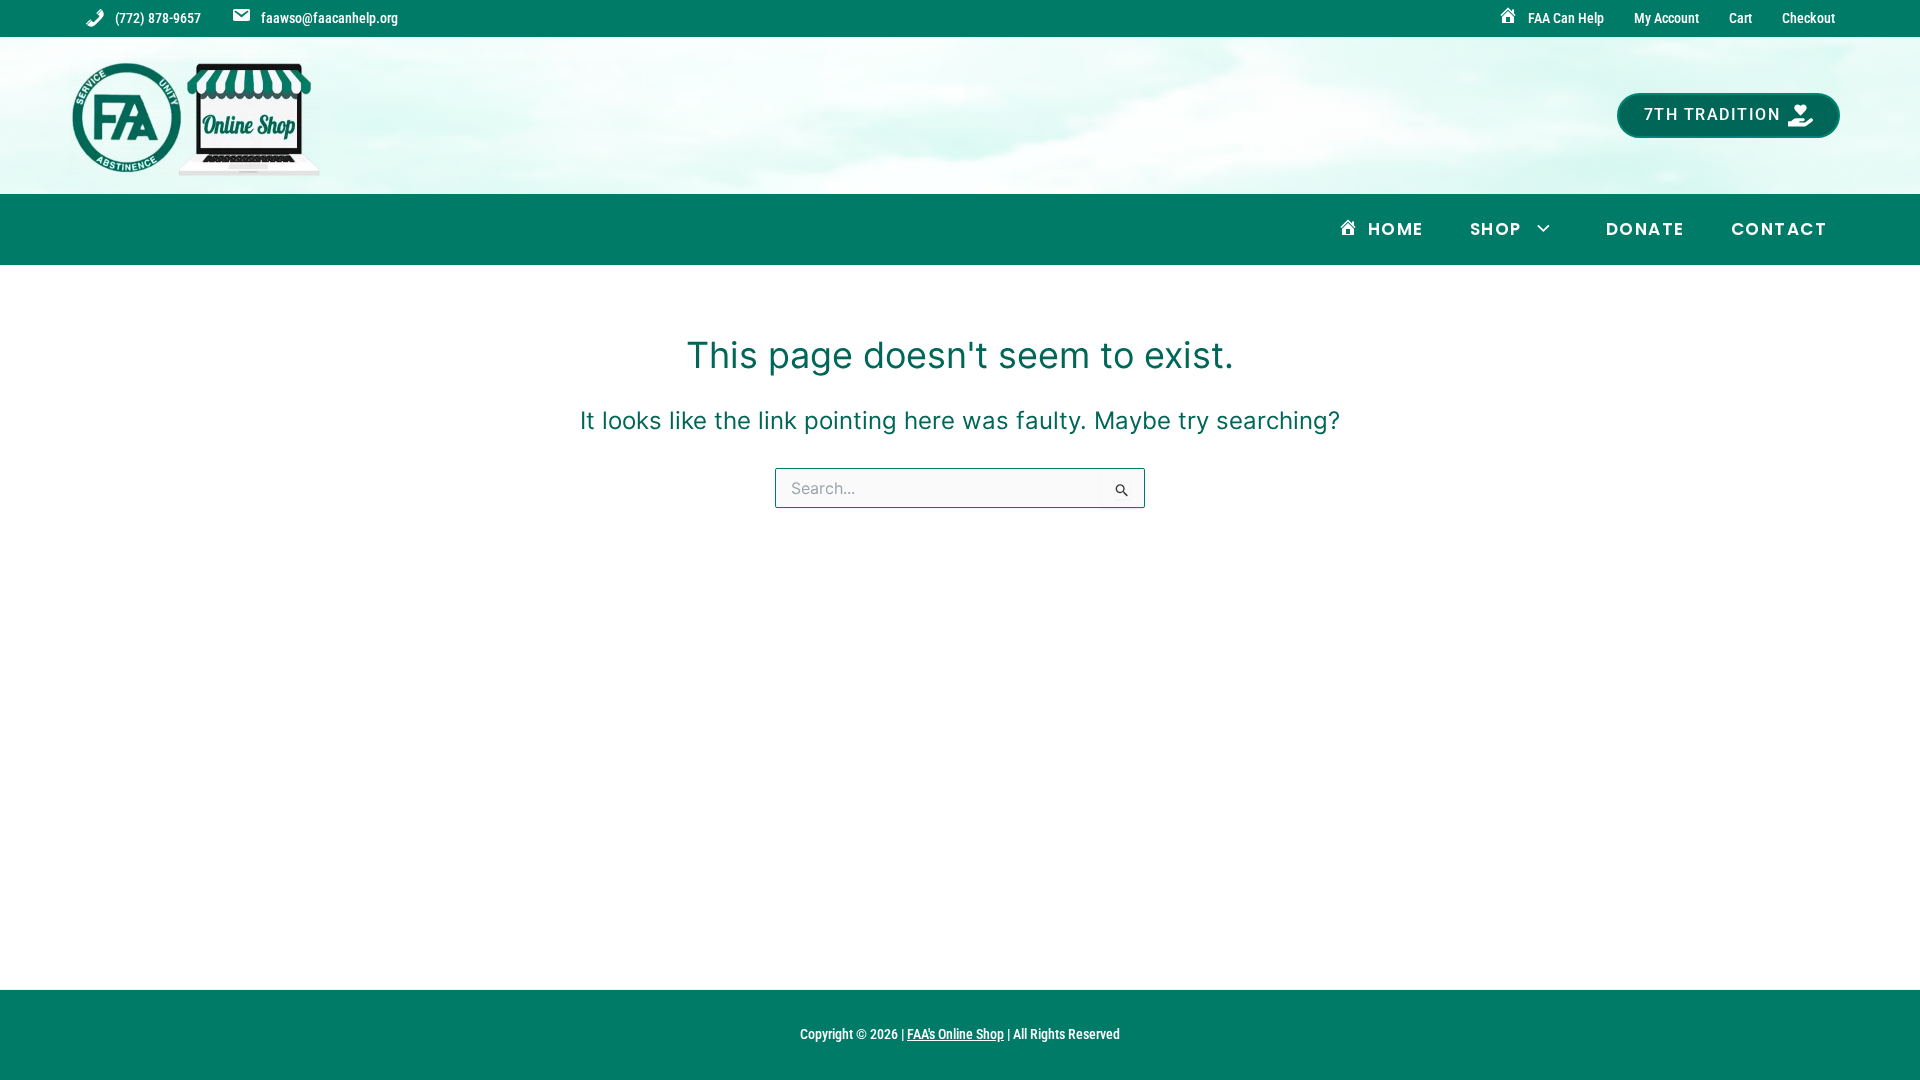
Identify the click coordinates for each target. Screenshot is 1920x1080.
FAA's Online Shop (955, 1034)
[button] (1729, 115)
